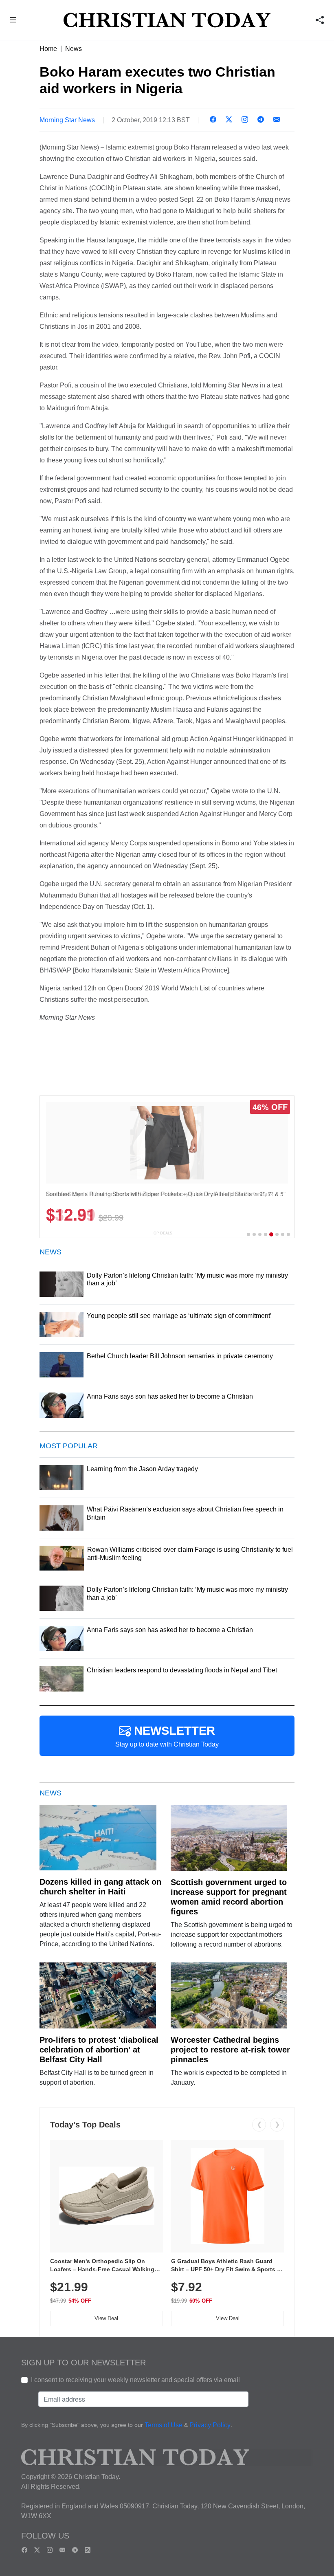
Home (48, 49)
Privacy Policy (210, 2425)
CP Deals (163, 1233)
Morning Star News (67, 120)
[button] (13, 21)
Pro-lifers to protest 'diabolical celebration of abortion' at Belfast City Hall (99, 2050)
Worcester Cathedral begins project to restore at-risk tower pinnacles (230, 2050)
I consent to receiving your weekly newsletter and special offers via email (135, 2380)
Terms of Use (164, 2425)
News (74, 49)
